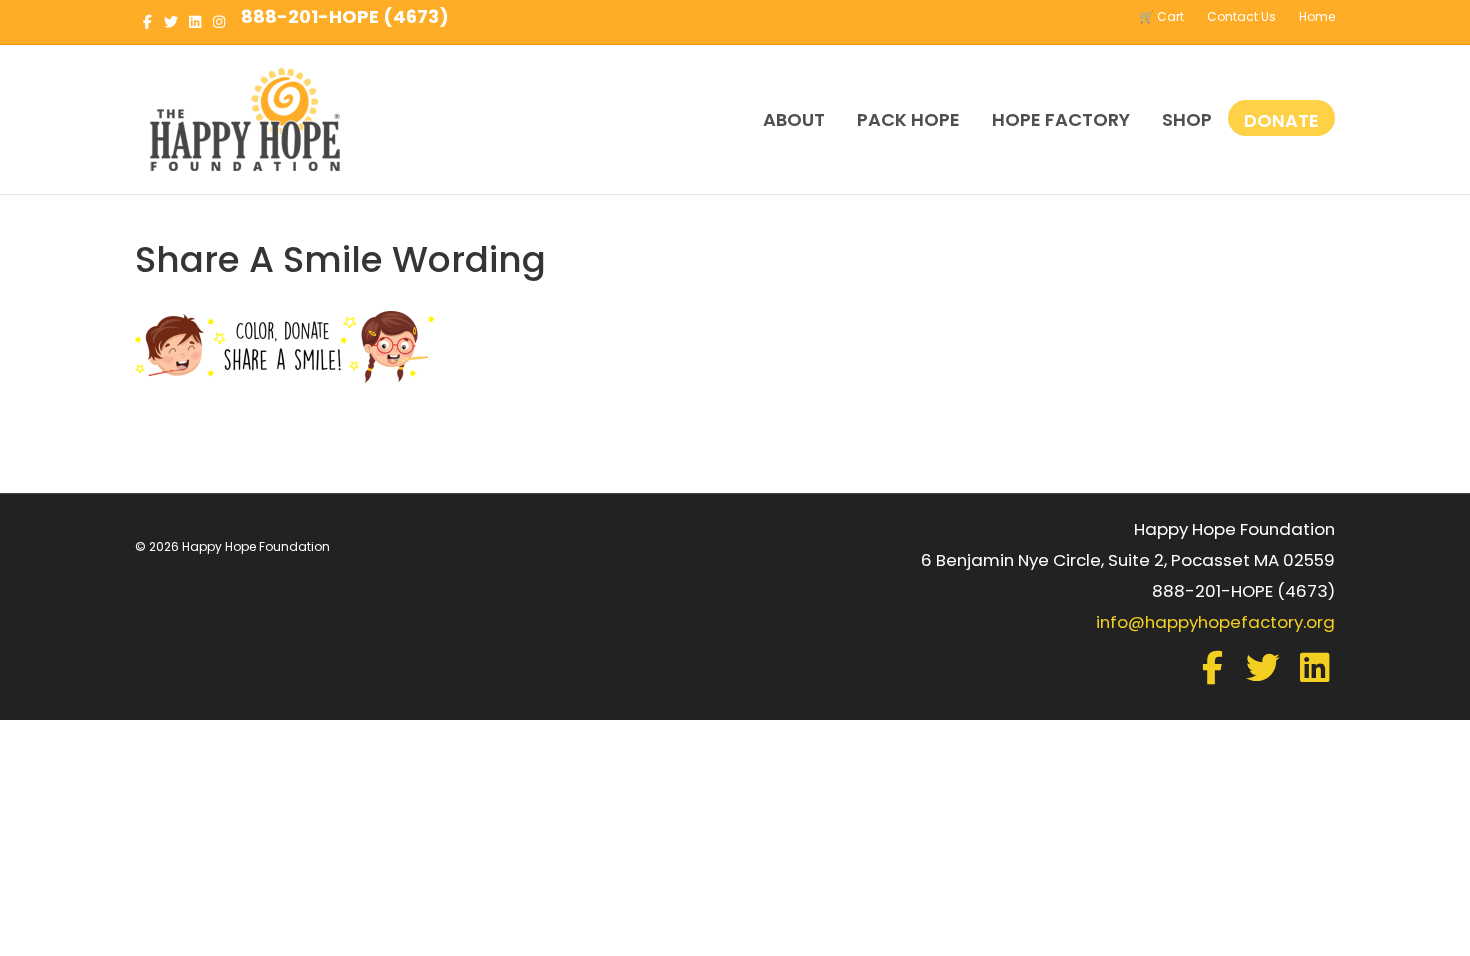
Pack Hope (908, 119)
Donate (1281, 120)
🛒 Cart (1161, 16)
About (794, 119)
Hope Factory (1061, 119)
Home (1317, 16)
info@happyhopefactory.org (1215, 622)
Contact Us (1241, 16)
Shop (1187, 119)
